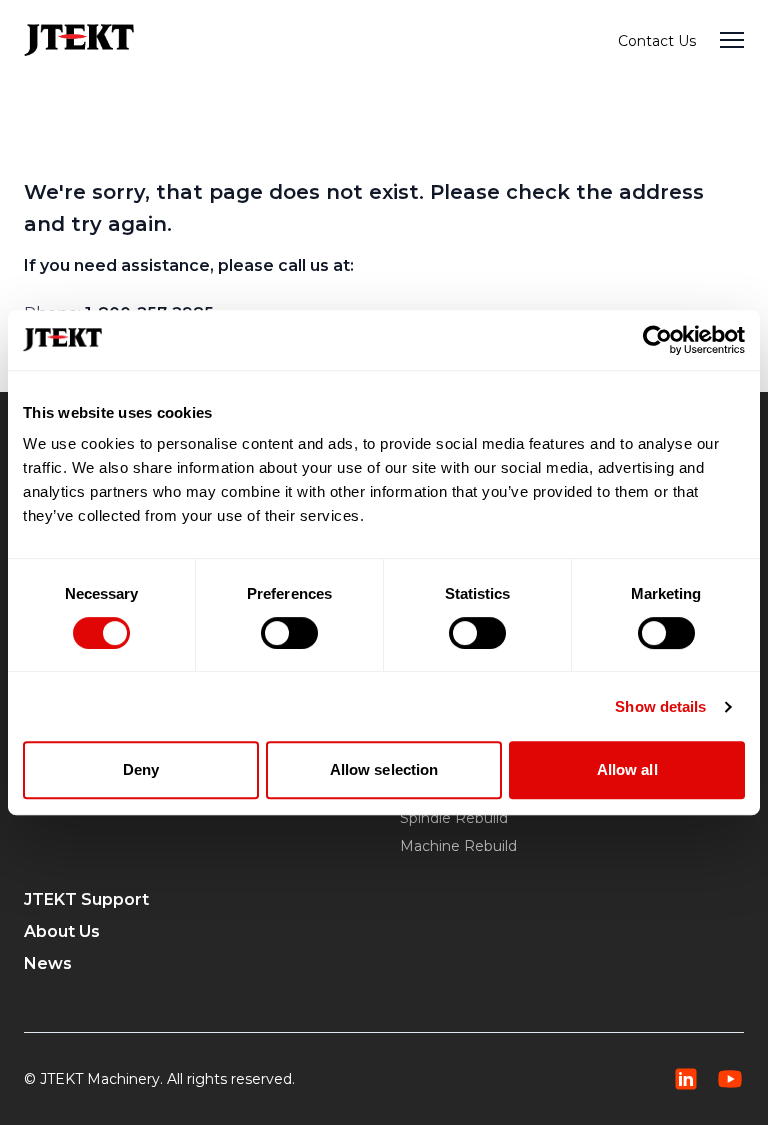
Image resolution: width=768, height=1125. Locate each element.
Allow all (627, 769)
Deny (141, 769)
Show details (660, 706)
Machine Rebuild (458, 846)
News (48, 963)
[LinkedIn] (686, 1079)
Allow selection (384, 769)
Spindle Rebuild (454, 818)
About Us (62, 931)
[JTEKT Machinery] (79, 39)
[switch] (289, 633)
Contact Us (657, 41)
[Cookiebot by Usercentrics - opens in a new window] (657, 340)
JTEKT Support (86, 899)
